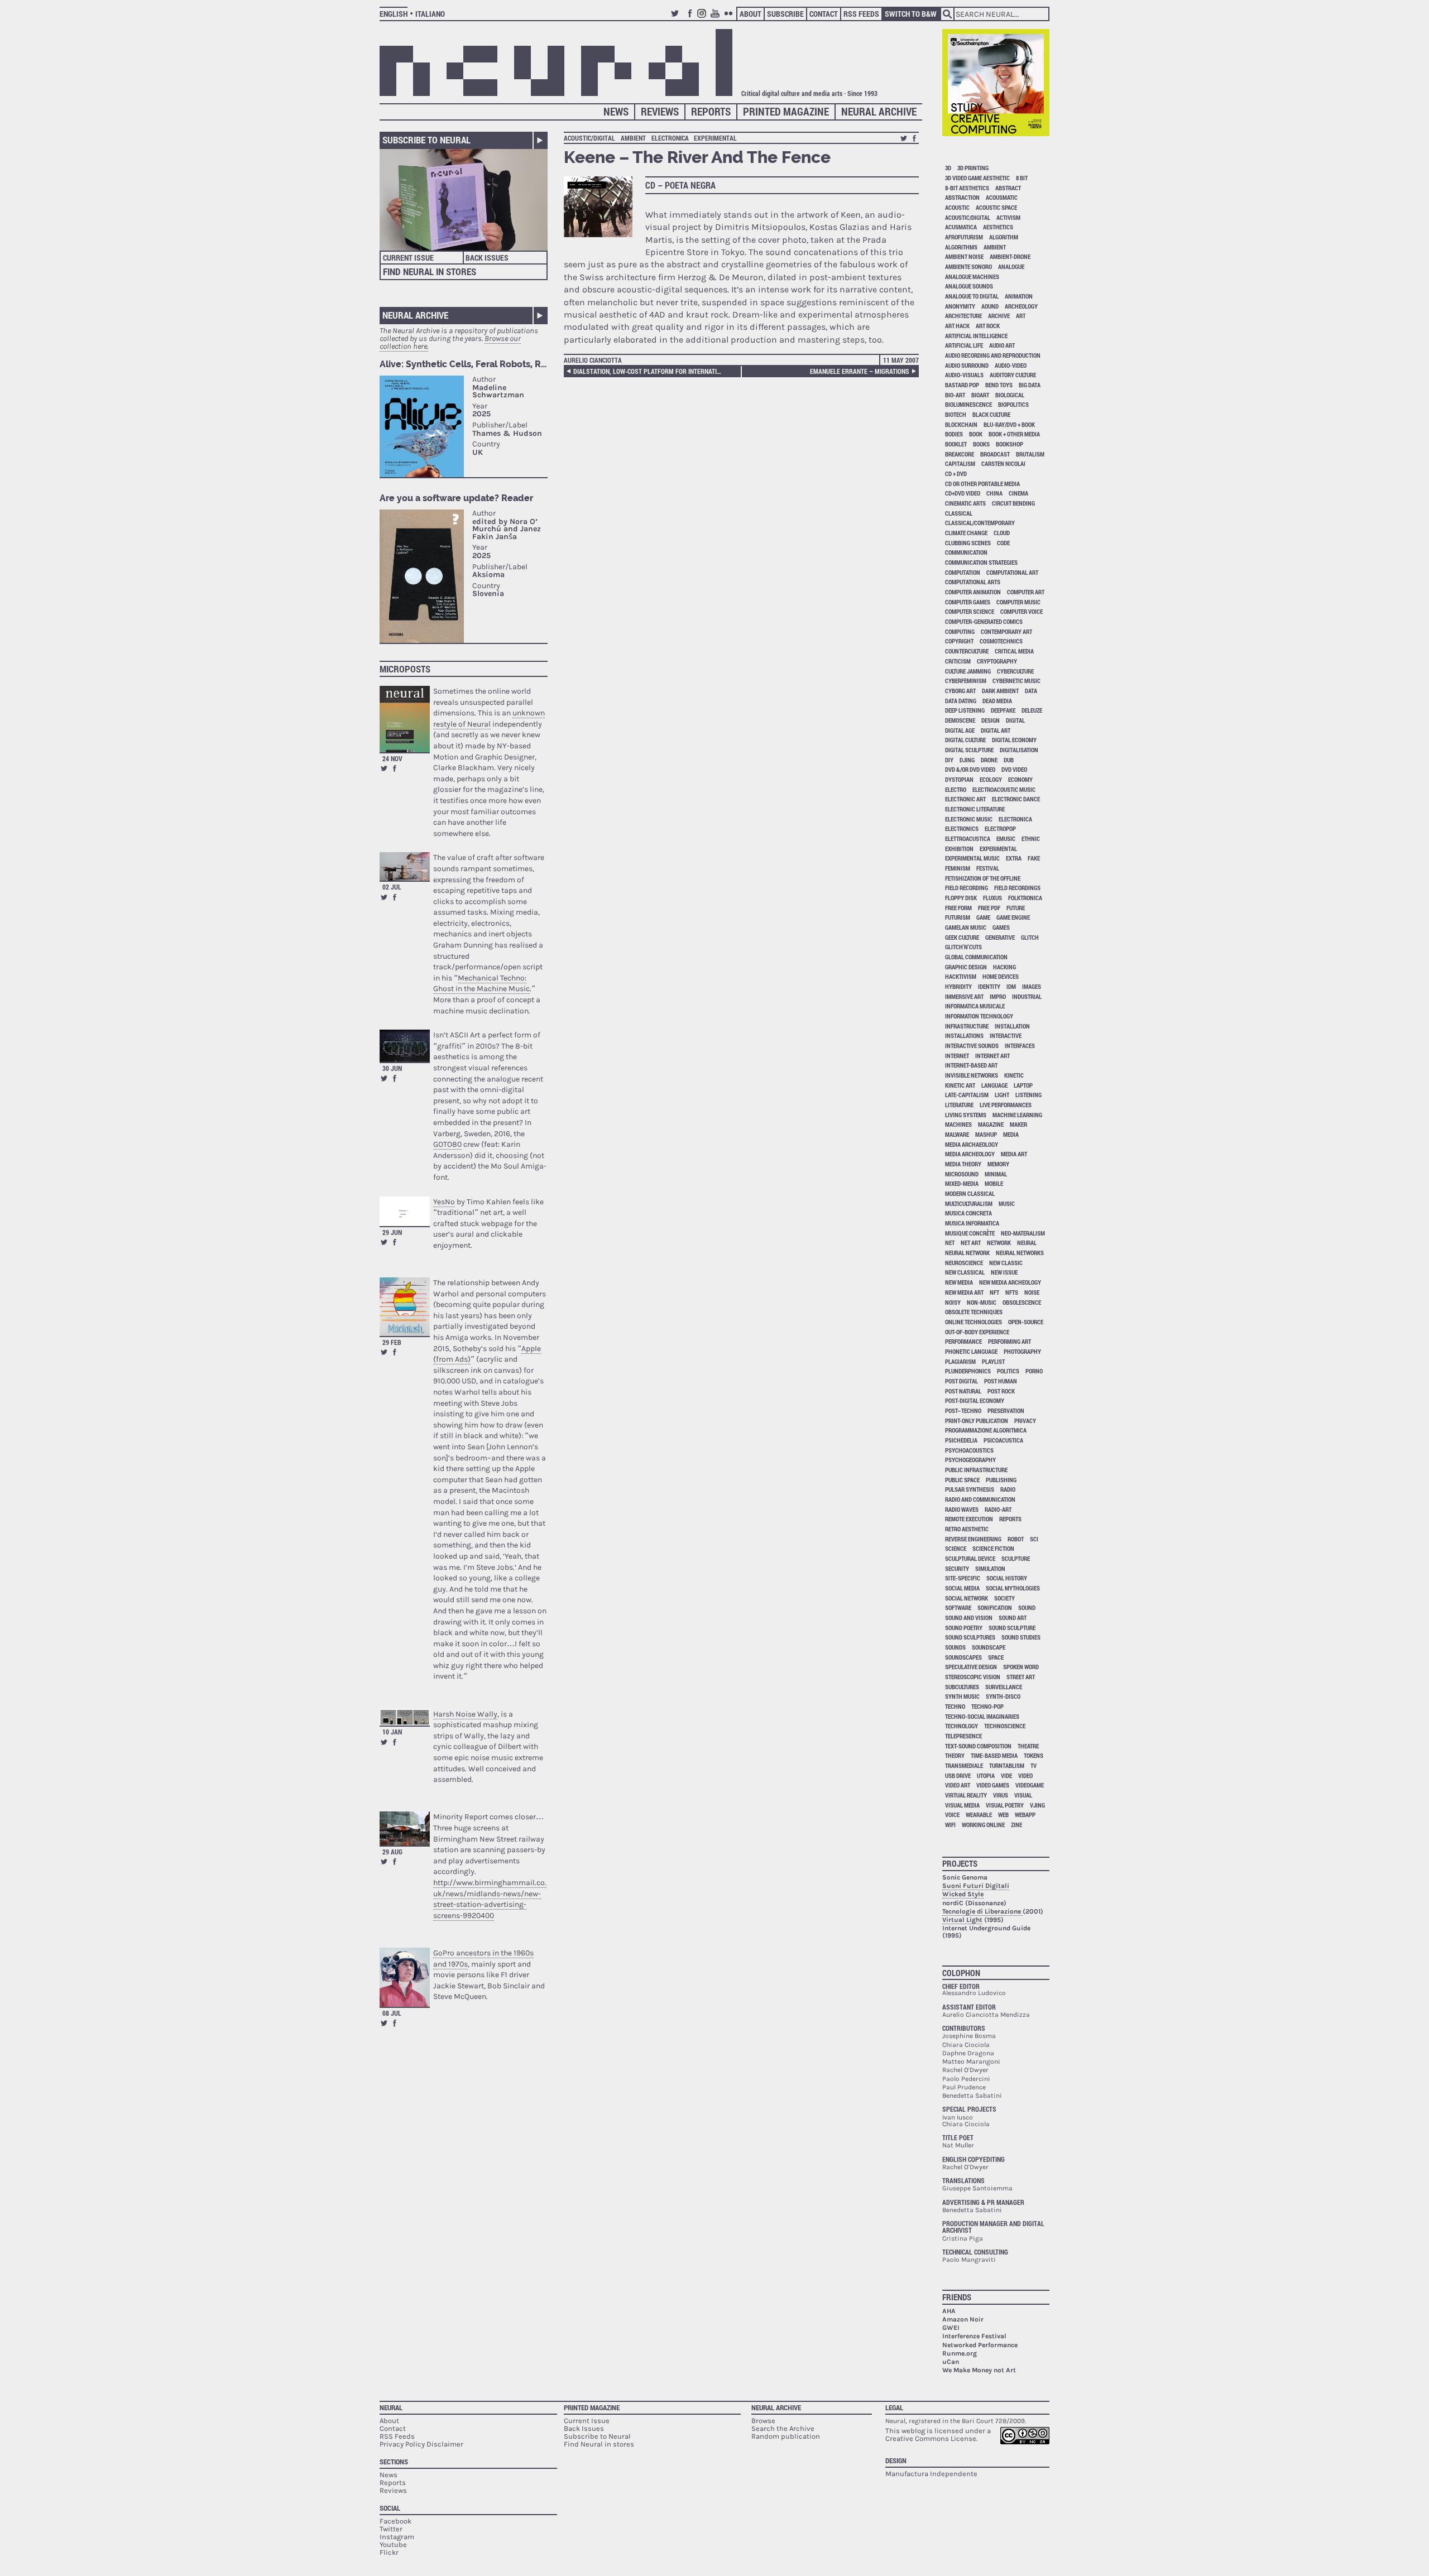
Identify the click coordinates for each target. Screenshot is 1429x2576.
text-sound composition (978, 1746)
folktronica (1025, 898)
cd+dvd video (963, 493)
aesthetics (998, 227)
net (950, 1243)
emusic (1006, 838)
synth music (962, 1696)
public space (962, 1480)
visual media (962, 1805)
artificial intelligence (976, 336)
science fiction (993, 1548)
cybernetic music (1016, 681)
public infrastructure (976, 1470)
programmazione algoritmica (986, 1430)
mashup (986, 1134)
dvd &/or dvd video (970, 769)
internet (957, 1056)
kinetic (1014, 1075)
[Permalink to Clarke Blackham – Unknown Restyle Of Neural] (405, 719)
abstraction (962, 197)
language (994, 1085)
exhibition (959, 849)
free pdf (989, 908)
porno (1034, 1371)
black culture (991, 414)
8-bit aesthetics (967, 188)
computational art (1012, 572)
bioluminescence (968, 404)
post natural (963, 1391)
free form (958, 908)
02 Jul (392, 887)
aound (990, 306)
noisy (953, 1302)
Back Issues (487, 258)
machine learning (1017, 1115)
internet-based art (971, 1065)
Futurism (958, 917)
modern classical (970, 1193)
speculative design (971, 1667)
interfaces (1020, 1046)
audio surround (967, 365)
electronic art (965, 799)
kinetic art (960, 1085)
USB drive (958, 1775)
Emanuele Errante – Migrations (860, 371)
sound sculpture (1012, 1628)
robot (1016, 1539)
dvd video (1014, 769)
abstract (1008, 188)
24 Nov (392, 758)
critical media (1014, 651)
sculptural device (970, 1558)
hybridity (958, 986)
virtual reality (966, 1795)
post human (1001, 1381)
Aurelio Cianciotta (593, 360)
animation (1019, 296)
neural (1027, 1243)
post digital (962, 1381)
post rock (1001, 1391)
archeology (1021, 306)
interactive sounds (972, 1046)
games (1001, 927)
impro (998, 996)
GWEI (951, 2328)
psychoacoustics (969, 1450)
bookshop (1010, 444)
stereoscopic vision (973, 1677)
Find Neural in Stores (430, 271)
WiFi (950, 1825)
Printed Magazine (786, 111)
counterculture (967, 651)
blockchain (961, 424)
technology (962, 1726)
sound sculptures (970, 1637)
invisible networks (972, 1075)
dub (1009, 760)
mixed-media (962, 1183)
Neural (391, 2407)
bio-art (955, 395)
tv (1034, 1765)
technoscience (1005, 1726)
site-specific (963, 1578)
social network (967, 1598)
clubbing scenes (968, 543)
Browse (763, 2421)
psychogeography (970, 1460)
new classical (965, 1272)
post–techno (963, 1410)
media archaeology (972, 1144)
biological (1010, 395)
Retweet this (384, 768)
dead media (997, 701)
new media (959, 1282)
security (957, 1568)
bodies (954, 434)
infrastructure (967, 1026)
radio (1008, 1489)
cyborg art (960, 691)
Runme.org (960, 2353)
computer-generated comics (984, 621)
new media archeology (1010, 1282)
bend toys (999, 385)
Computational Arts (973, 582)
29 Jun (392, 1232)
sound (1027, 1607)
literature (959, 1105)
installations (964, 1035)
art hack (957, 326)
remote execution (969, 1519)
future (1016, 908)
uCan (951, 2362)
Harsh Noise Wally (465, 1714)
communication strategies (981, 562)
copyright (959, 641)
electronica (670, 138)
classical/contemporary (980, 523)
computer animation (973, 592)
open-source (1026, 1322)
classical (959, 513)
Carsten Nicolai (1003, 463)
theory (955, 1755)
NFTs (1012, 1292)
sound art (1013, 1618)
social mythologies (1013, 1588)
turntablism (1007, 1765)
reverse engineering (973, 1539)
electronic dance (1016, 799)
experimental (715, 138)
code (1003, 543)
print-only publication (977, 1421)
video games (993, 1785)
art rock (988, 326)
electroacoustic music (1004, 789)
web (1003, 1815)
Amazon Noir (963, 2319)
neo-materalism (1023, 1233)
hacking (1004, 967)
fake (1034, 858)
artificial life (964, 345)
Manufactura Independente (931, 2474)
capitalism (960, 463)
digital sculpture (969, 750)
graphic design (966, 967)
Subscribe (785, 14)
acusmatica (961, 227)
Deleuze (1032, 710)
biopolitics (1013, 404)
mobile (994, 1183)
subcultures (962, 1687)
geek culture (962, 937)
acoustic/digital (589, 138)
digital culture (965, 740)
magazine (991, 1124)
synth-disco (1003, 1696)
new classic (1006, 1263)
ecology (991, 779)
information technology (979, 1016)
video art (958, 1785)
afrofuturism (964, 237)
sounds (955, 1647)
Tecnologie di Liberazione (982, 1911)
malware (957, 1134)
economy (1020, 779)
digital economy (1014, 740)
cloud (1002, 533)
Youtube (717, 18)
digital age (960, 730)
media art (1014, 1154)
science (956, 1548)
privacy (1025, 1421)
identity (989, 986)
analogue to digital (972, 296)
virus (1001, 1795)
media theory (963, 1164)
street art (1021, 1677)
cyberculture (1015, 671)
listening (1028, 1095)
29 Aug (392, 1852)
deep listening (965, 710)
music (1007, 1203)
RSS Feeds (861, 14)
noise (1032, 1292)
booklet (956, 444)
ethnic (1031, 838)
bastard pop (962, 385)
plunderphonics (968, 1371)
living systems (966, 1115)
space (996, 1657)
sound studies (1021, 1637)
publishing (1001, 1480)
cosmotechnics (1001, 641)
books (981, 444)
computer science (970, 611)
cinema (1018, 493)
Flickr (730, 18)
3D (948, 168)
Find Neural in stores (599, 2444)
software (958, 1607)
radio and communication (980, 1499)
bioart (980, 395)
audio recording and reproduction (993, 355)
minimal (996, 1174)
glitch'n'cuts (963, 947)
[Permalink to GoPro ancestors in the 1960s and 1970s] (405, 1977)
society (1004, 1598)
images (1032, 986)
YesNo (444, 1202)
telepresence (963, 1736)
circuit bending (1013, 503)
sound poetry (964, 1628)
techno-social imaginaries (982, 1716)
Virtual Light (962, 1920)
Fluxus (992, 898)
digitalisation (1019, 750)
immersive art (964, 996)
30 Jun (392, 1068)
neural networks (1020, 1253)
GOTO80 (447, 1144)
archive (999, 316)
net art (971, 1243)
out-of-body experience (977, 1332)
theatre (1028, 1746)
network (999, 1243)
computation (963, 572)
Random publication (786, 2436)
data (1031, 691)
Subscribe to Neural (426, 140)
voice (952, 1815)
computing (960, 631)
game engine (1013, 917)
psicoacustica (1003, 1440)
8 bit (1022, 178)
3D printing (973, 168)
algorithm (1004, 237)
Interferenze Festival (974, 2336)
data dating (961, 701)
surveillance (1004, 1687)
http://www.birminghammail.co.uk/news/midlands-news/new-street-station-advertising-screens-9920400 (490, 1899)
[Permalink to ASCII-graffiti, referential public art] (405, 1046)
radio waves (962, 1509)
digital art (996, 730)
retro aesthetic (967, 1529)
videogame (1030, 1785)
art (1021, 316)
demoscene (960, 720)
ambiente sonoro (968, 266)
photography (1022, 1351)
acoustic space (996, 207)
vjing (1037, 1805)
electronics (962, 828)
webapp (1025, 1815)
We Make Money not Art (979, 2370)
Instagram (703, 18)
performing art (1010, 1341)
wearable (979, 1815)
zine (1016, 1825)
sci (1034, 1539)
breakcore (960, 454)
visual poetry (1005, 1805)
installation (1012, 1026)
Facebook (690, 18)
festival (988, 868)
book (976, 434)
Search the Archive (783, 2428)
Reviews (660, 111)
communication (966, 552)
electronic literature (975, 809)
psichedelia (961, 1440)
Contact (824, 14)
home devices (1001, 976)
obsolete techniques (974, 1312)
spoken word (1021, 1667)
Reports (711, 111)
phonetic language (971, 1351)
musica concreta (968, 1213)
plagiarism (960, 1361)
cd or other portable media (982, 484)
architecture (963, 316)
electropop (1000, 828)
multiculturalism (969, 1203)
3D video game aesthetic (977, 178)
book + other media (1014, 434)
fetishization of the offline (983, 878)
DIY (949, 760)
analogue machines (972, 277)
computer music (1018, 602)
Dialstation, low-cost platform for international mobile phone (649, 371)
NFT (994, 1292)
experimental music (972, 858)
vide (1006, 1775)
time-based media (994, 1755)
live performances (1006, 1105)
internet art (992, 1056)
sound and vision (969, 1618)
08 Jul (392, 2013)
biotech (956, 414)
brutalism (1030, 454)
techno (955, 1706)
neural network (967, 1253)
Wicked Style (963, 1894)
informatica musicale (975, 1006)
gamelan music (966, 927)
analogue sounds (969, 286)
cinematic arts (965, 503)
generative (1000, 937)
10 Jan (392, 1732)
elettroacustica (968, 838)
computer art (1026, 592)
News (616, 111)
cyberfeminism (966, 681)
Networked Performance (980, 2345)
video (1025, 1775)
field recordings (1017, 888)
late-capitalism (967, 1095)
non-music (982, 1302)
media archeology (970, 1154)
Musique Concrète (970, 1233)
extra (1014, 858)
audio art (1002, 345)
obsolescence (1022, 1302)
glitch (1030, 937)
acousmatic (1002, 197)
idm (1011, 986)
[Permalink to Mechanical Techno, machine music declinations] (405, 866)
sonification (995, 1607)
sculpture (1016, 1558)
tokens (1034, 1755)
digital (1015, 720)
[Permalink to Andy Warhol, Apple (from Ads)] (405, 1307)
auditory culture (1013, 375)
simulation (990, 1568)
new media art (964, 1292)
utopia (986, 1775)
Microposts (405, 669)
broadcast (995, 454)
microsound (962, 1174)
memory (998, 1164)
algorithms (961, 247)
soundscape (989, 1647)
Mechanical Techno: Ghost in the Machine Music (481, 984)
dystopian (959, 779)
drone (989, 760)
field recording (967, 888)
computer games (968, 602)
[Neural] (556, 63)
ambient (633, 138)
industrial (1027, 996)
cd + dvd (956, 474)
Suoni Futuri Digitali (976, 1886)
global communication (976, 957)
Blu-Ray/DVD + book (1009, 424)
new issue (1004, 1272)
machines (958, 1124)
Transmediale (964, 1765)
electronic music (969, 819)
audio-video (1011, 365)
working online (983, 1825)
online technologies (974, 1322)
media (1011, 1134)
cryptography (997, 661)
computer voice (1022, 611)
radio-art (998, 1509)
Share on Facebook (395, 768)
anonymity (960, 306)
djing (967, 760)
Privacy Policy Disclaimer (421, 2444)
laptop (1023, 1085)
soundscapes (963, 1657)
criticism (958, 661)
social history (1007, 1578)
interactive (1006, 1035)
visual (1023, 1795)
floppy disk (961, 898)
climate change (966, 533)
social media (962, 1588)
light (1002, 1095)
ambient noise (964, 256)
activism (1008, 217)
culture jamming (968, 671)
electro (956, 789)
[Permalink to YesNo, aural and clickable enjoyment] (405, 1211)
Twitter (677, 18)
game (983, 917)
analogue (1011, 266)
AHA (949, 2311)
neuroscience (964, 1263)
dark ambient (1000, 691)
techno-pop (987, 1706)
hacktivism (961, 976)
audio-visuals (964, 375)
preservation (1006, 1410)
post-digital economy (975, 1400)
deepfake (1003, 710)
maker (1018, 1124)
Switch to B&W (911, 14)
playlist (993, 1361)
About (751, 14)
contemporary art (1006, 631)
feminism (958, 868)
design (991, 720)
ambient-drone (1010, 256)
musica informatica (972, 1223)
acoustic (957, 207)
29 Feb (392, 1342)
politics (1008, 1371)
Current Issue (408, 258)
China (994, 493)
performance (963, 1341)
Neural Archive (879, 111)
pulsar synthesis (970, 1489)
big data (1030, 385)
